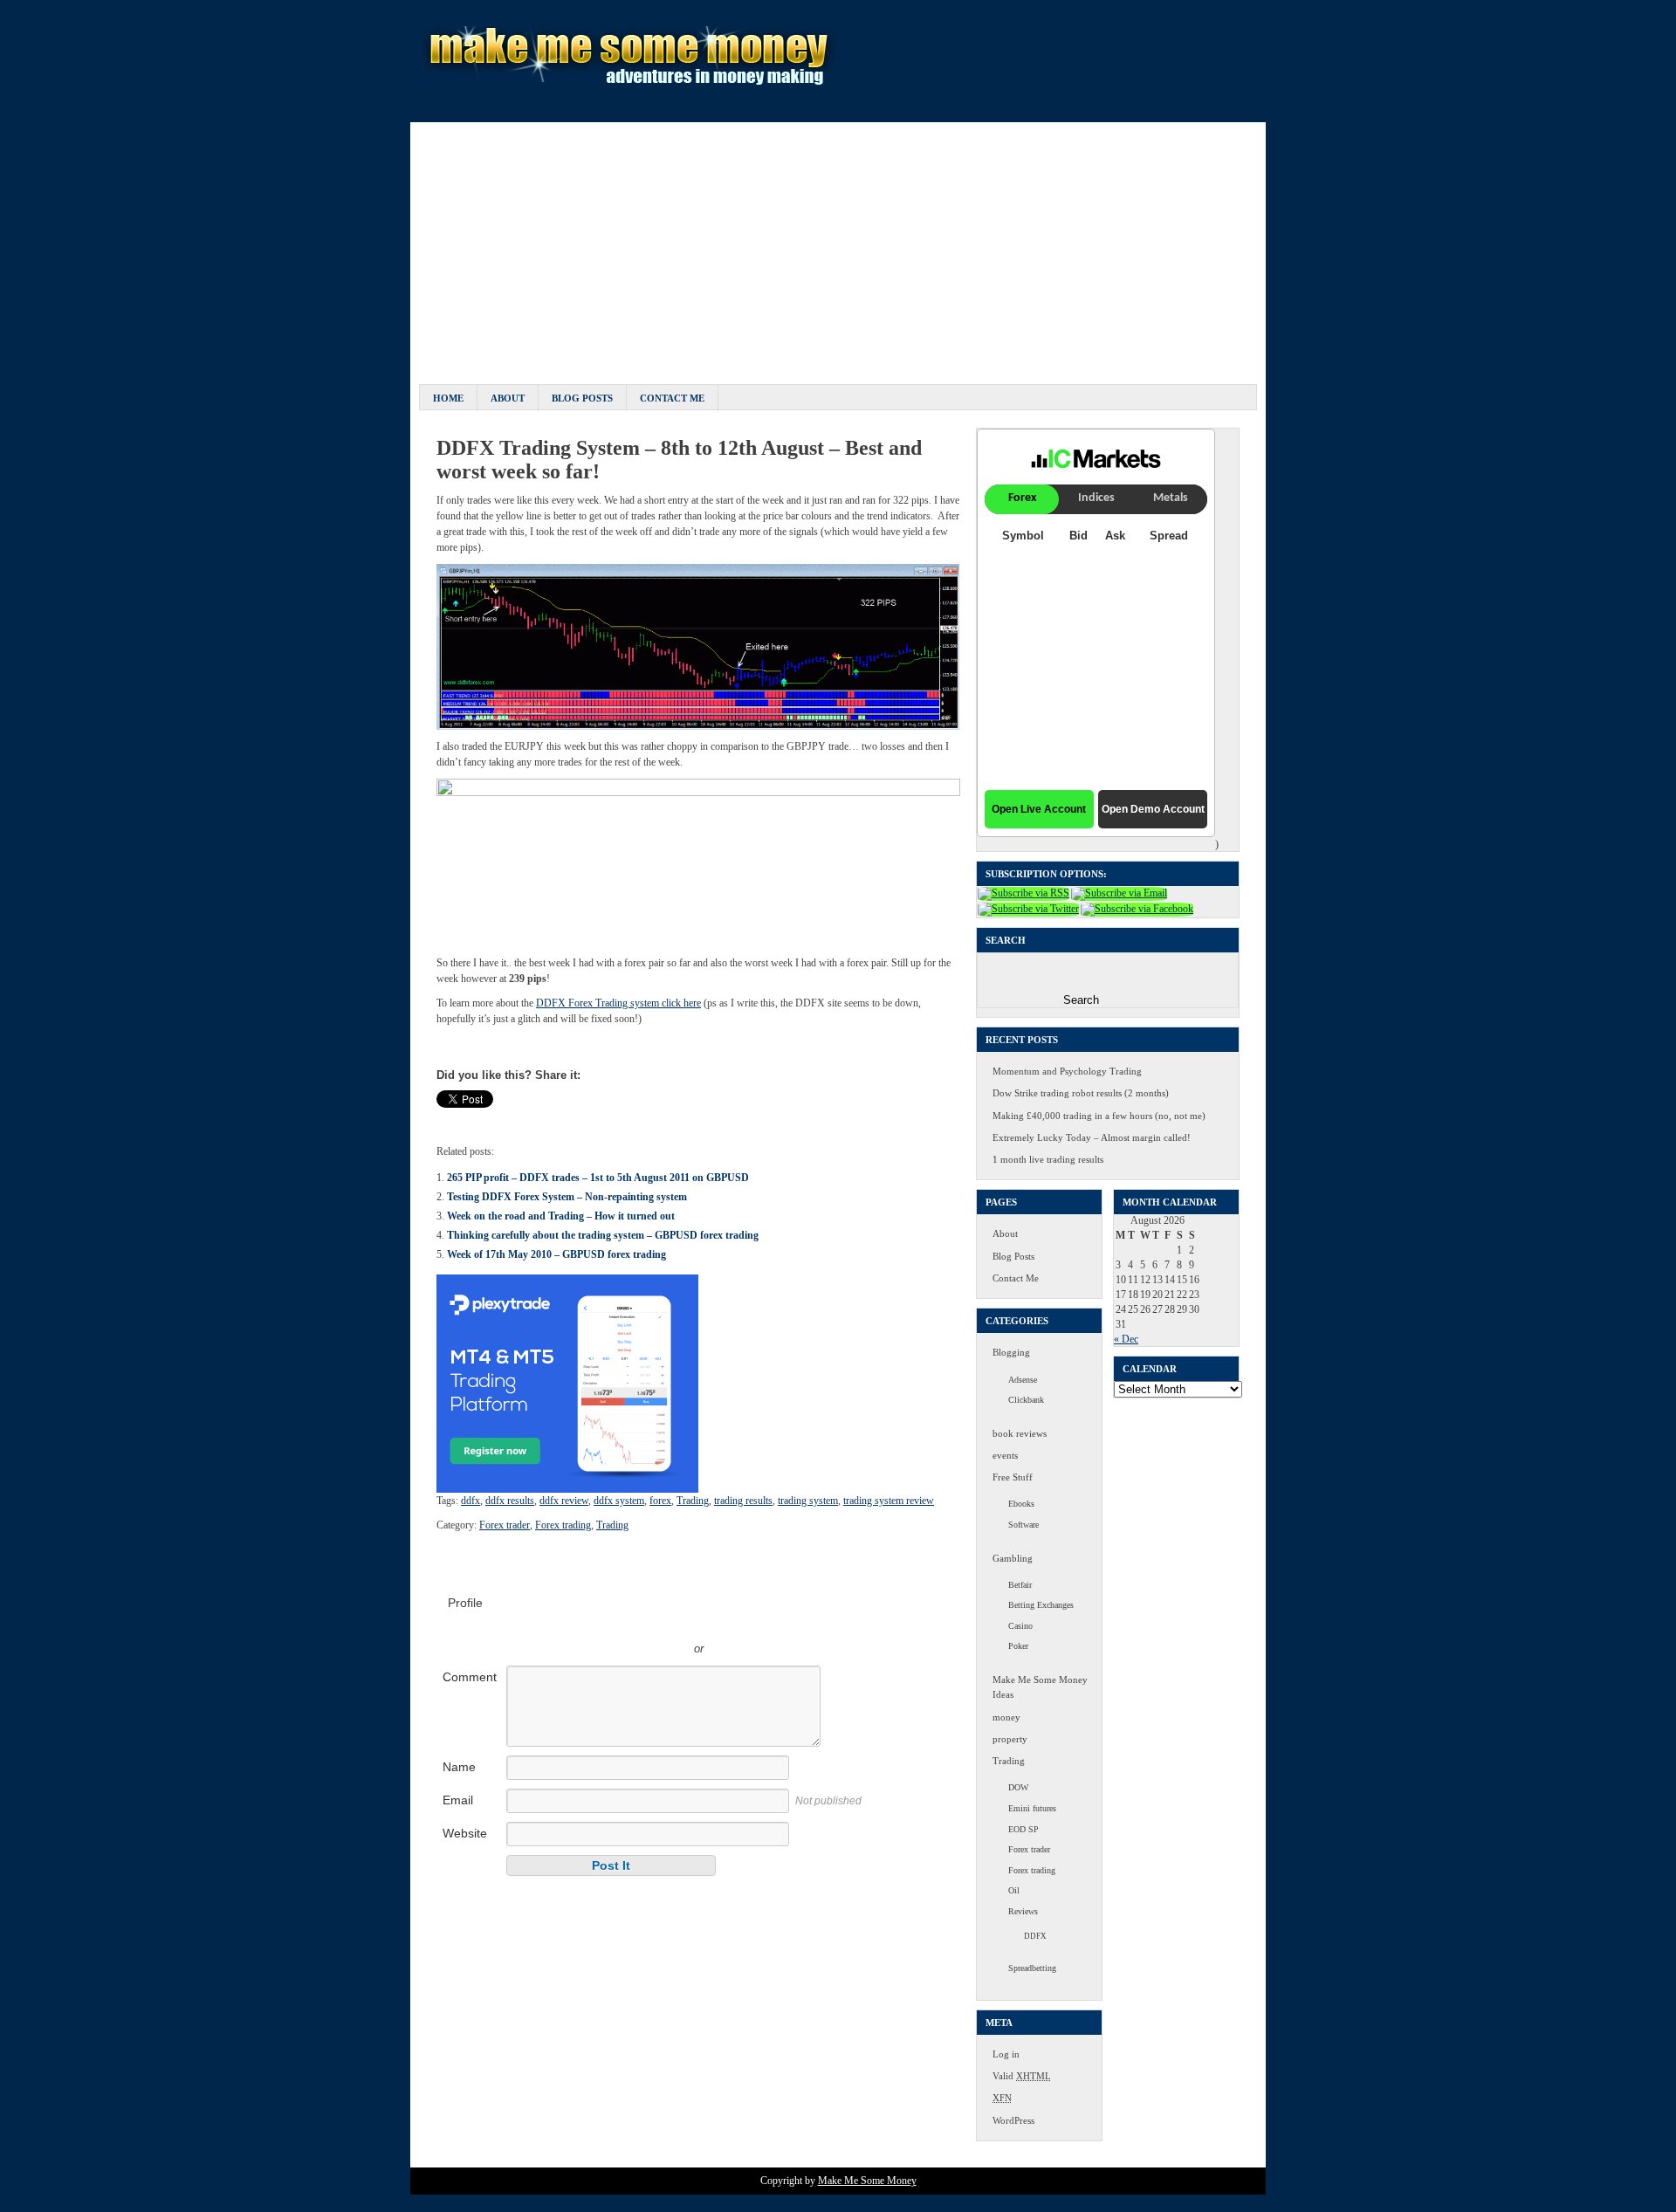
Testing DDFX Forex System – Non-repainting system (567, 1197)
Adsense (1023, 1380)
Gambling (1013, 1558)
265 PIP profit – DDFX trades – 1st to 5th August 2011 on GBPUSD (598, 1178)
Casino (1020, 1626)
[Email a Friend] (480, 1119)
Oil (1014, 1890)
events (1005, 1455)
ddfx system (619, 1501)
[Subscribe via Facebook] (1137, 909)
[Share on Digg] (535, 1119)
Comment (470, 1677)
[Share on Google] (553, 1119)
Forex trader (505, 1525)
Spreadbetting (1032, 1968)
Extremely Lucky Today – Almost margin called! (1092, 1137)
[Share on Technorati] (645, 1119)
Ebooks (1021, 1504)
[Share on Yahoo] (608, 1119)
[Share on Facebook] (443, 1119)
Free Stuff (1013, 1477)
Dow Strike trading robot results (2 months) (1081, 1093)
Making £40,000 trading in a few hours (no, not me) (1099, 1116)
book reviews (1020, 1433)
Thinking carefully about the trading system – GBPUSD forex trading (603, 1235)
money (1006, 1717)
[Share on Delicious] (517, 1119)
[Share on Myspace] (572, 1119)
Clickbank (1026, 1400)
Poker (1018, 1646)
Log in (1006, 2054)
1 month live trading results (1048, 1159)
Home (448, 398)
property (1010, 1739)
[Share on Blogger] (498, 1119)
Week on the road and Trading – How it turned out (561, 1216)
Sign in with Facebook (778, 1623)
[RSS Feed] (663, 1119)
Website (465, 1833)
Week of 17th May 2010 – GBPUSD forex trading (556, 1254)
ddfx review (564, 1501)
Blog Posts (582, 398)
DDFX (1035, 1936)
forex (660, 1501)
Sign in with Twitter (621, 1623)
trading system (808, 1501)
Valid (1022, 2076)
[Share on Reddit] (627, 1119)
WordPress (1013, 2120)
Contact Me (672, 398)
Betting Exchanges (1041, 1605)
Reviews (1023, 1911)
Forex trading (563, 1525)
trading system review (889, 1501)
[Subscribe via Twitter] (1028, 909)
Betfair (1020, 1585)
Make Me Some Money (867, 2181)
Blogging (1011, 1352)
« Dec (1126, 1339)
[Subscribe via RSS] (1023, 893)
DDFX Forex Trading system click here (618, 1003)
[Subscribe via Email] (1119, 893)
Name (459, 1767)
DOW (1018, 1787)
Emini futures (1032, 1808)
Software (1023, 1525)
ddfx (471, 1501)
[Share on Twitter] (462, 1119)
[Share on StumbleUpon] (590, 1119)
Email (458, 1800)
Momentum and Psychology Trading (1067, 1071)
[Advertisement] (838, 244)
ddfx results (510, 1501)
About (508, 398)
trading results (743, 1501)
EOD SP (1023, 1829)
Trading (693, 1501)
